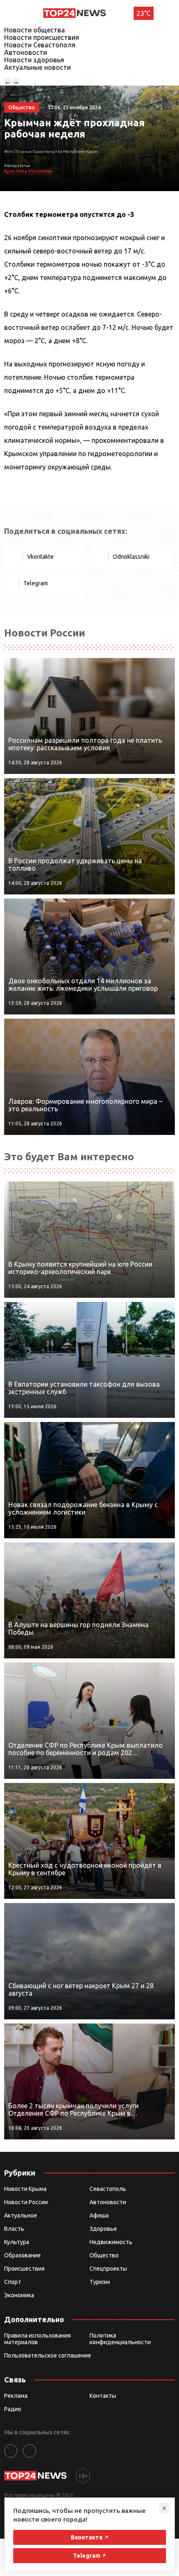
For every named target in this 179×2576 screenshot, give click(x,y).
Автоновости (26, 52)
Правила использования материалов (37, 2339)
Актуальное (21, 2215)
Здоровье (103, 2229)
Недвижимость (111, 2242)
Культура (17, 2242)
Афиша (99, 2215)
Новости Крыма (25, 2189)
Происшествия (24, 2269)
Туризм (100, 2282)
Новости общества (35, 30)
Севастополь (108, 2189)
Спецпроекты (108, 2269)
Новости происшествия (42, 37)
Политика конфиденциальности (120, 2339)
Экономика (19, 2295)
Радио (13, 2409)
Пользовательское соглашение (48, 2355)
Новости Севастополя (40, 45)
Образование (22, 2255)
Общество (104, 2255)
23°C (144, 13)
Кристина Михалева (28, 171)
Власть (14, 2229)
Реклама (16, 2396)
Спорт (13, 2282)
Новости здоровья (34, 60)
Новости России (26, 2202)
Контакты (103, 2396)
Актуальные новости (37, 67)
